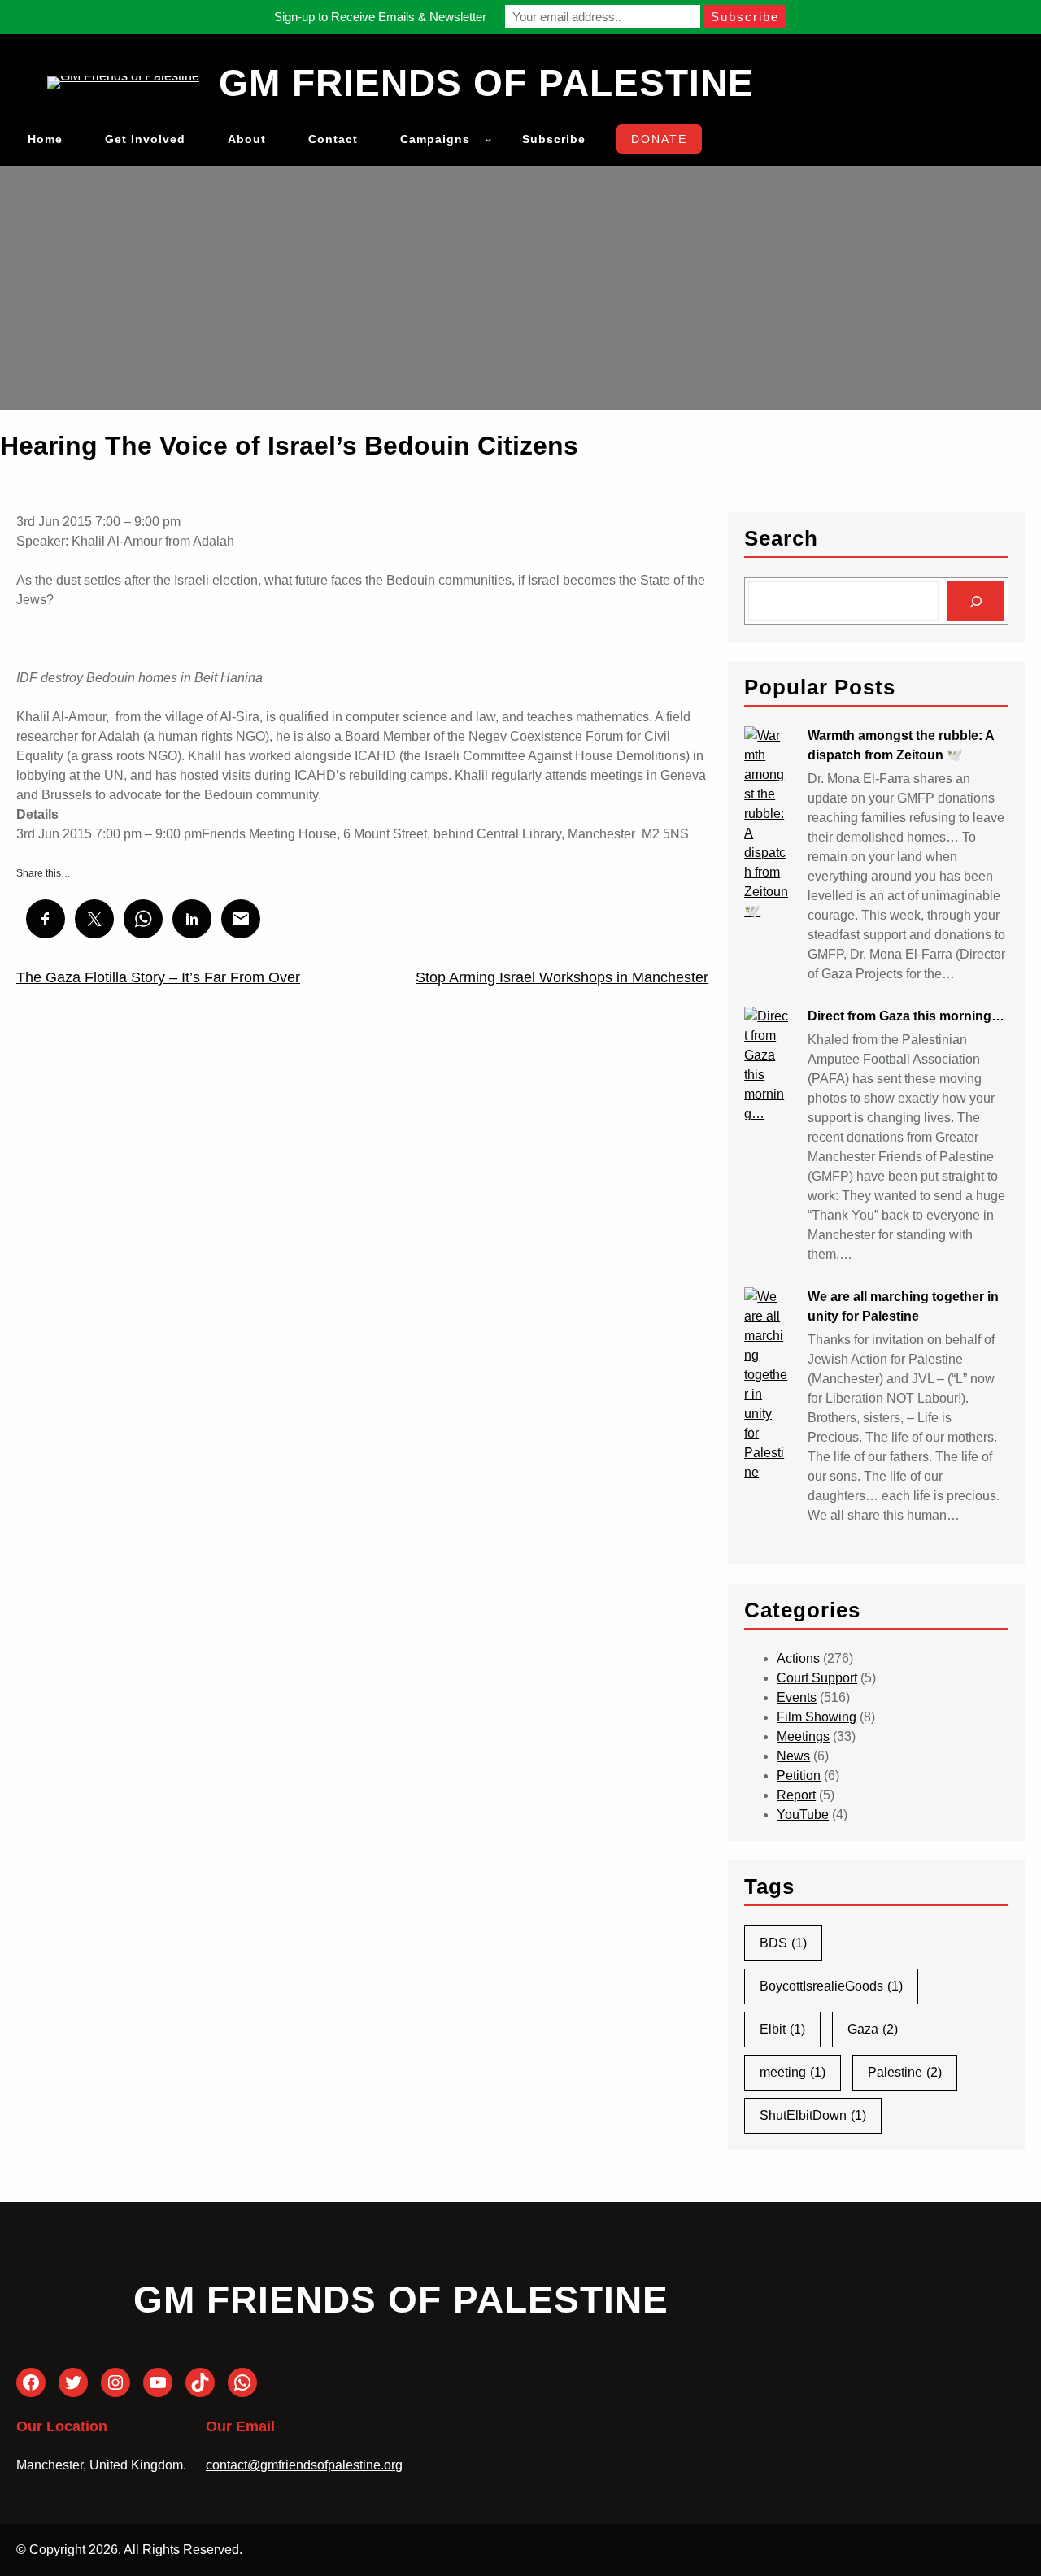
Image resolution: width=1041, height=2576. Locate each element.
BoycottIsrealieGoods (831, 1986)
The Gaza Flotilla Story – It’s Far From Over (158, 977)
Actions (798, 1658)
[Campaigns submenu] (488, 139)
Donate (659, 139)
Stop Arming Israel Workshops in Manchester (562, 977)
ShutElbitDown (813, 2115)
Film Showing (817, 1717)
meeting (793, 2072)
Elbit (782, 2029)
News (793, 1756)
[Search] (976, 601)
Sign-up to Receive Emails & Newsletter (380, 17)
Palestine (905, 2072)
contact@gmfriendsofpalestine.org (304, 2465)
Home (45, 139)
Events (797, 1697)
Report (796, 1795)
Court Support (817, 1678)
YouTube (803, 1815)
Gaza (873, 2029)
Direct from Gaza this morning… (906, 1016)
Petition (799, 1775)
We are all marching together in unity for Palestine (903, 1306)
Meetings (803, 1736)
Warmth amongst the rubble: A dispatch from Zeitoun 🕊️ (901, 745)
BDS (783, 1943)
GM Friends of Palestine (486, 83)
